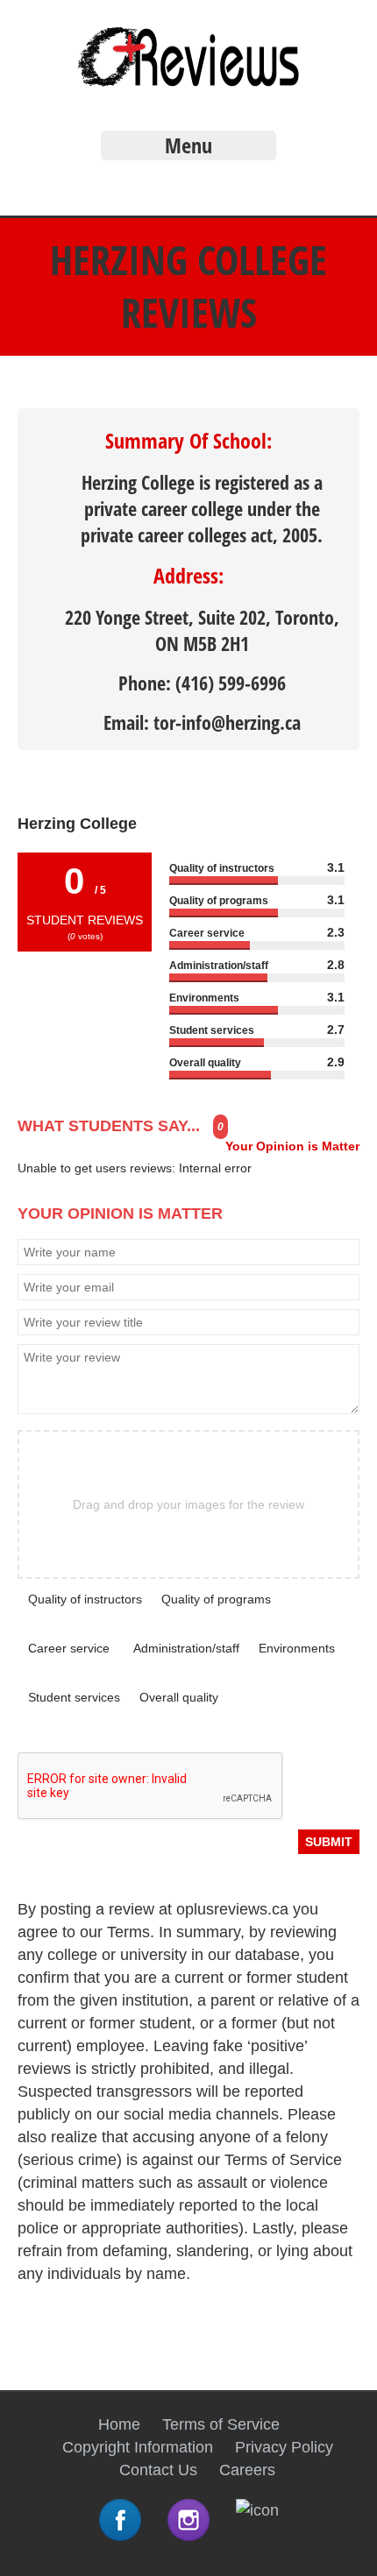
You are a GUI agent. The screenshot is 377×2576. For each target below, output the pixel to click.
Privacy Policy (284, 2447)
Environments (297, 1648)
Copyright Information (138, 2447)
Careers (247, 2470)
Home (119, 2424)
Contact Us (158, 2470)
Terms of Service (221, 2424)
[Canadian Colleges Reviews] (188, 84)
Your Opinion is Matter (292, 1146)
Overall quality (179, 1697)
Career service (69, 1648)
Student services (74, 1697)
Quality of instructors (85, 1599)
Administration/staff (186, 1648)
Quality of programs (216, 1599)
